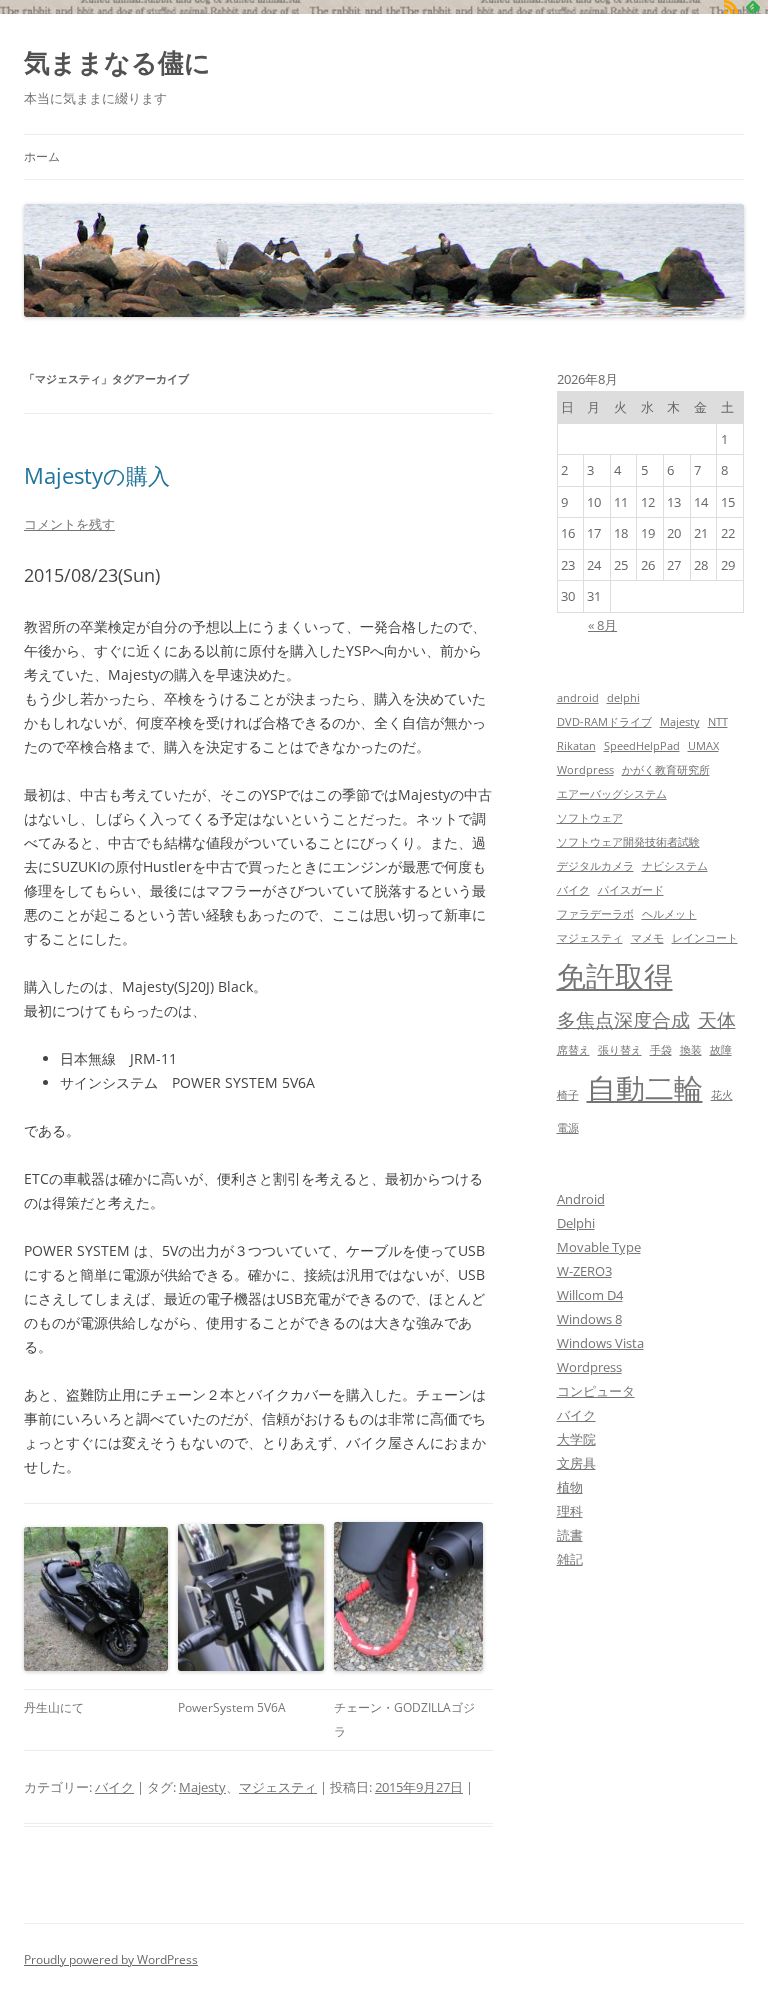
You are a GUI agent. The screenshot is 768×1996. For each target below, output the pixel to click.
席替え (573, 1050)
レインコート (705, 938)
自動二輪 (645, 1088)
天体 (717, 1019)
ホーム (42, 156)
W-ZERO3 (584, 1271)
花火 (722, 1095)
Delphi (576, 1223)
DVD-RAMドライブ (604, 722)
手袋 (661, 1050)
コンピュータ (596, 1391)
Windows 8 (589, 1319)
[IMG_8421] (96, 1599)
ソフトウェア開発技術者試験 (628, 842)
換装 (691, 1050)
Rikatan (576, 746)
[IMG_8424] (408, 1596)
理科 (570, 1511)
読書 (570, 1535)
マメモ (647, 938)
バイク (114, 1787)
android (578, 698)
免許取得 (615, 976)
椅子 (568, 1095)
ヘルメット (669, 914)
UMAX (703, 746)
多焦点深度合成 (623, 1019)
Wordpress (585, 770)
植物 (570, 1487)
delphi (623, 698)
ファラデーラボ (595, 914)
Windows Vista (600, 1343)
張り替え (620, 1050)
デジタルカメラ (595, 866)
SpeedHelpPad (642, 746)
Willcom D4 (590, 1295)
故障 (721, 1050)
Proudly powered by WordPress (111, 1959)
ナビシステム (675, 866)
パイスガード (631, 890)
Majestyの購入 (97, 475)
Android (581, 1199)
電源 (568, 1128)
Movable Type (599, 1247)
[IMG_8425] (251, 1597)
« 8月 (602, 625)
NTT (718, 722)
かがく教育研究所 (666, 770)
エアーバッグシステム (612, 794)
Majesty (202, 1787)
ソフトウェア (590, 818)
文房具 (576, 1463)
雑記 (570, 1559)
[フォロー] (731, 7)
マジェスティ (278, 1787)
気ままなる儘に (117, 62)
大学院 (576, 1439)
